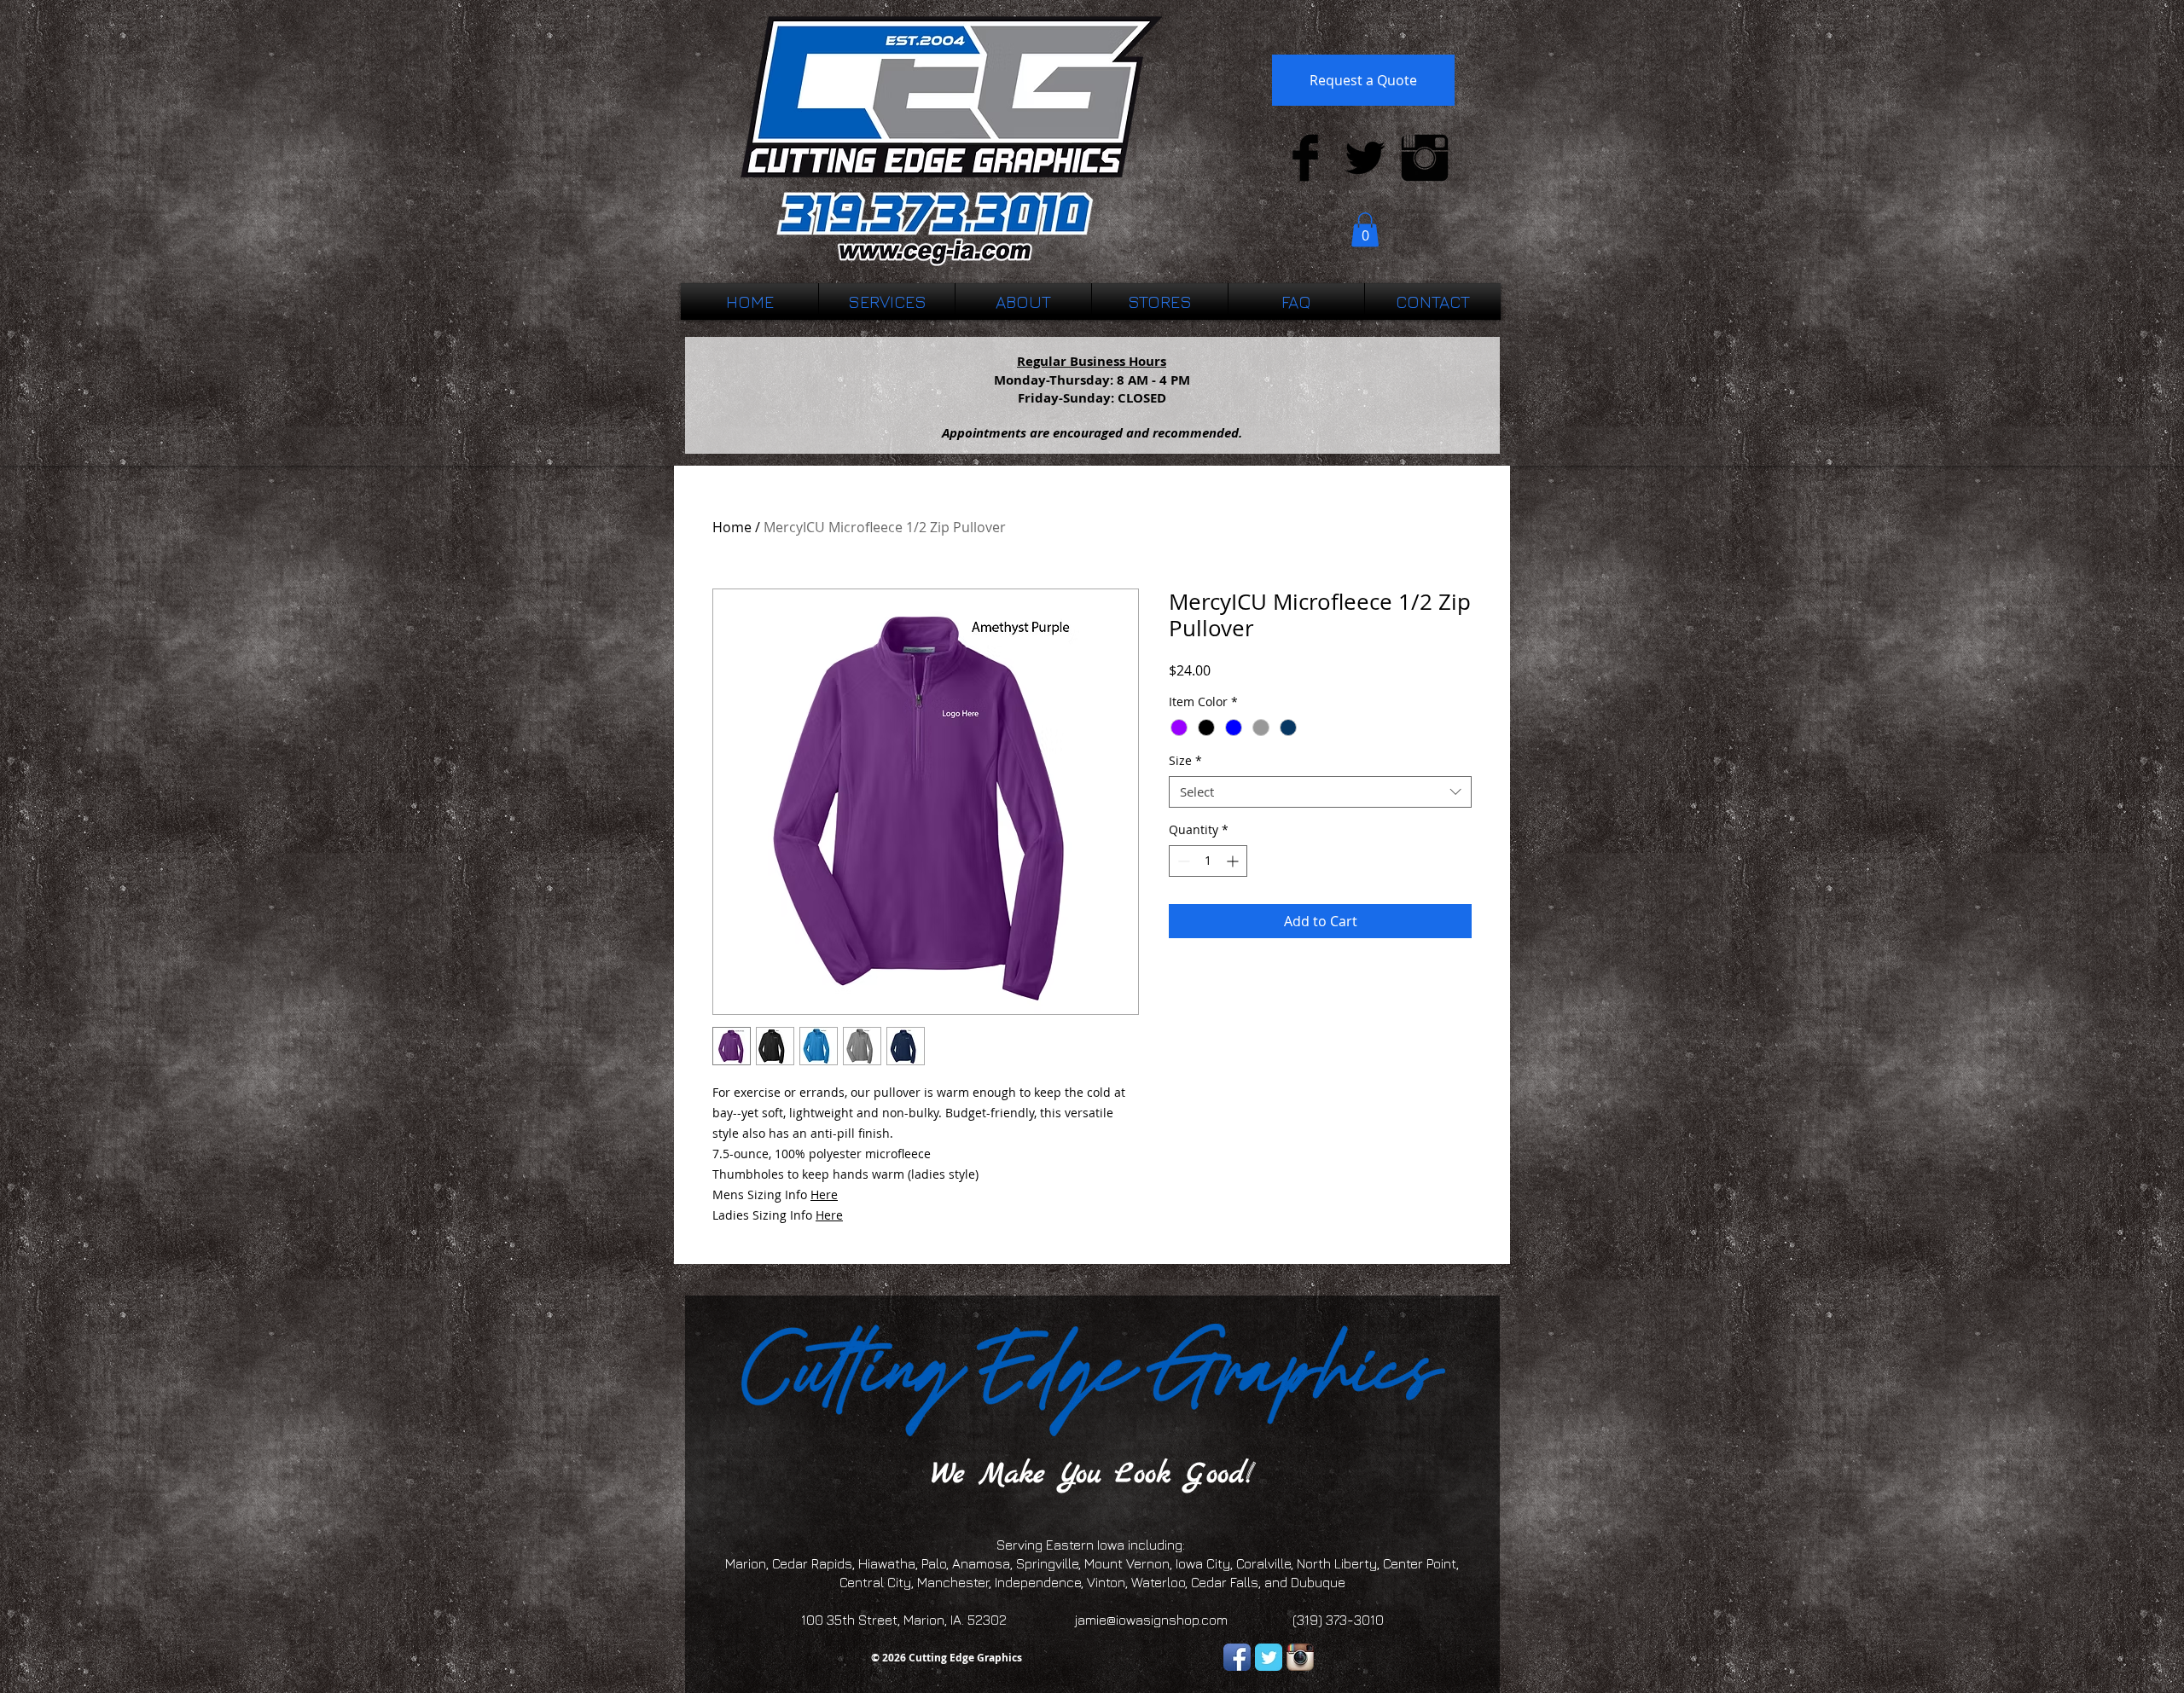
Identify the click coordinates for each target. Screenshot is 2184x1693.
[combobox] (1320, 792)
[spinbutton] (1208, 861)
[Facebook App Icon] (1237, 1657)
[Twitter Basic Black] (1365, 158)
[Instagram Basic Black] (1425, 158)
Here (824, 1194)
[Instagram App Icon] (1300, 1657)
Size (1185, 761)
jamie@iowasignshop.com (1151, 1620)
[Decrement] (1182, 861)
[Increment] (1234, 861)
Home (732, 527)
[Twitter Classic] (1269, 1657)
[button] (1365, 230)
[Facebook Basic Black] (1305, 158)
